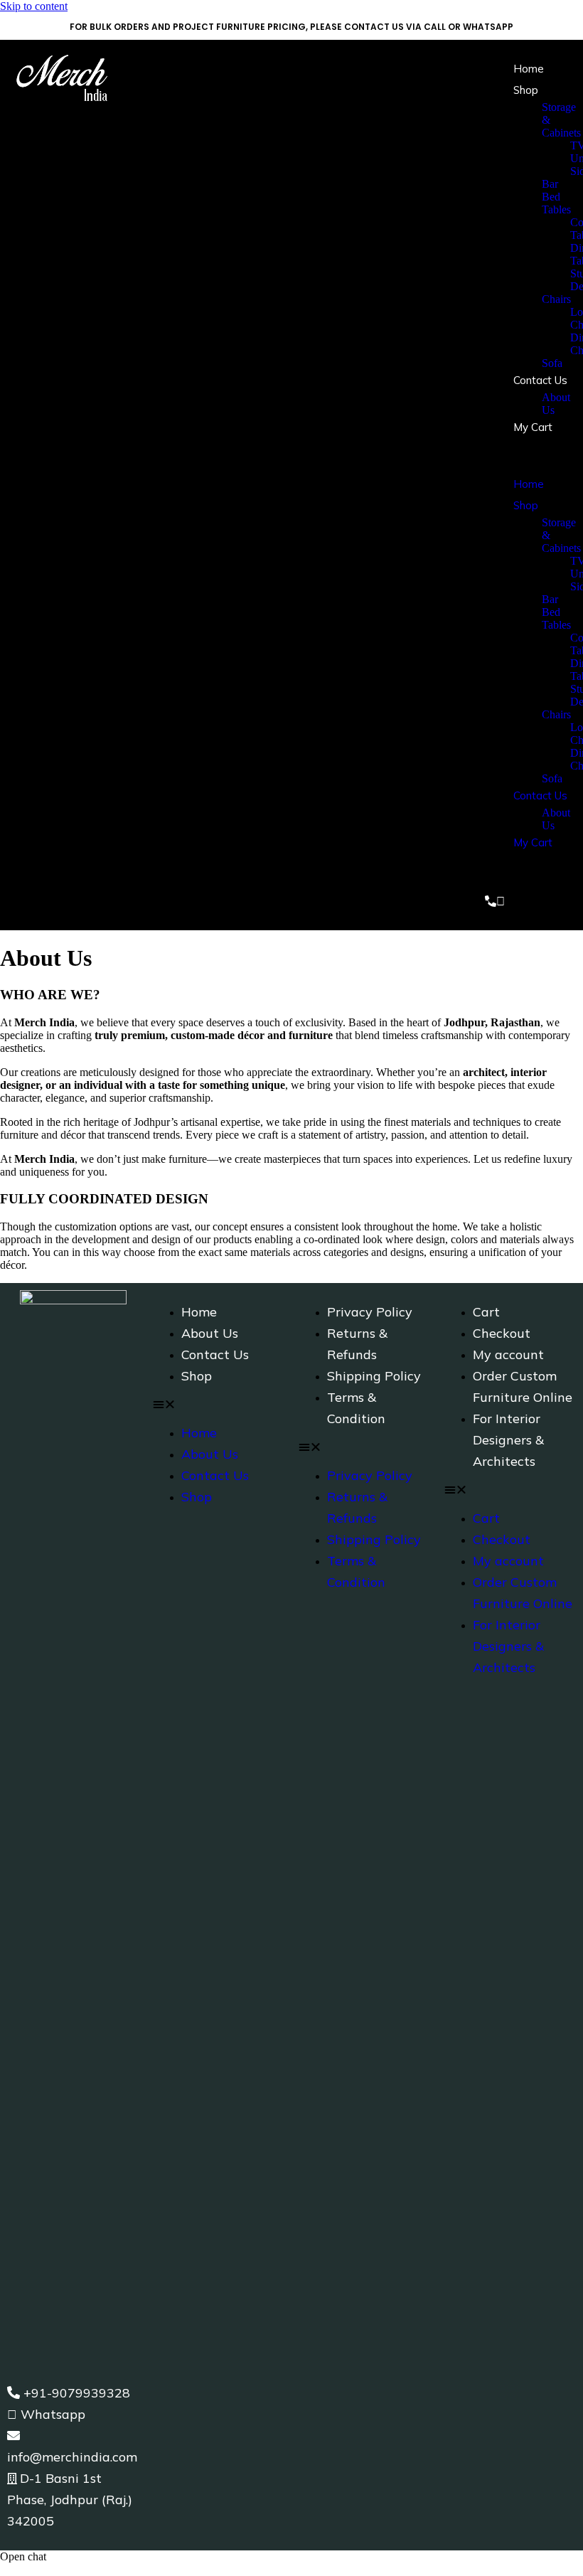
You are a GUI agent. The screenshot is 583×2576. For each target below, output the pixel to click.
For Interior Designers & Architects (508, 1440)
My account (508, 1354)
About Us (210, 1333)
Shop (526, 90)
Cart (486, 1312)
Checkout (502, 1333)
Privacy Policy (370, 1312)
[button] (526, 456)
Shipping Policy (374, 1376)
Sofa (552, 363)
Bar (550, 184)
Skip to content (34, 6)
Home (529, 69)
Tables (556, 209)
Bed (551, 197)
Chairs (556, 299)
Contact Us (540, 380)
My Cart (533, 427)
